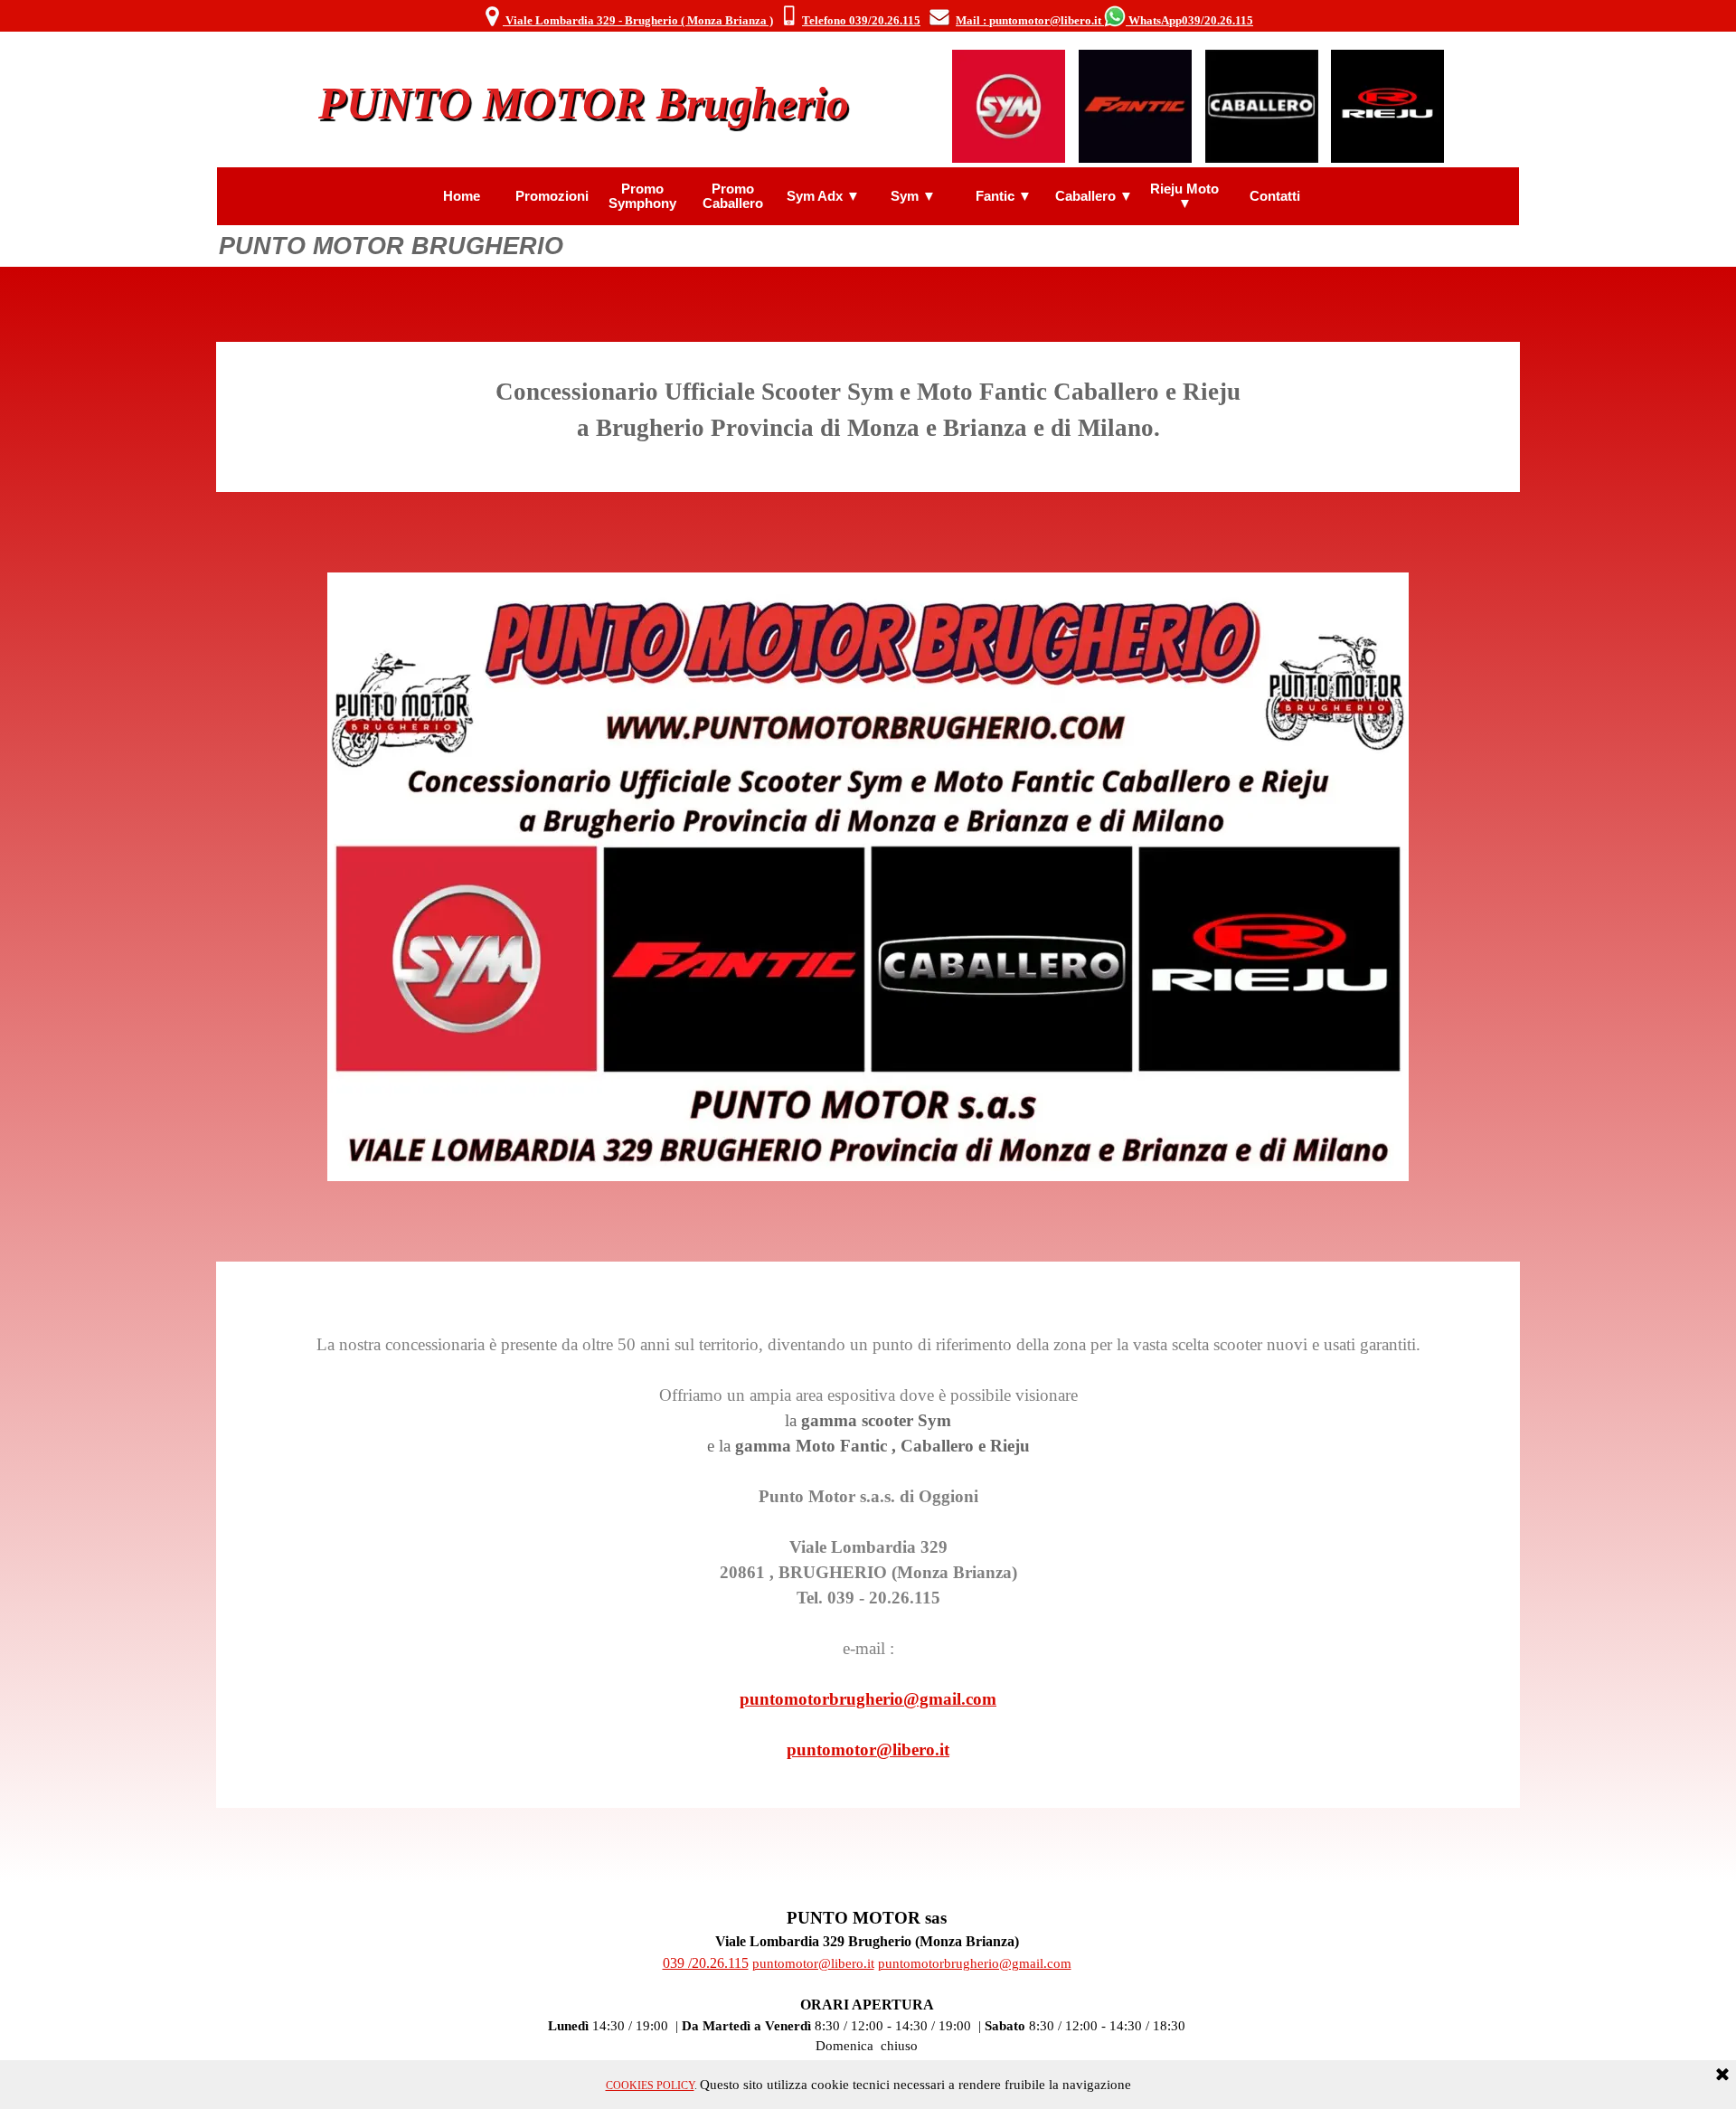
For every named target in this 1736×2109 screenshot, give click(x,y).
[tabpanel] (868, 17)
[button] (789, 17)
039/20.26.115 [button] (1217, 20)
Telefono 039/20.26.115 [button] (861, 20)
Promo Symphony (642, 196)
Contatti (1275, 196)
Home (462, 196)
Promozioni (552, 196)
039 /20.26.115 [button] (706, 1963)
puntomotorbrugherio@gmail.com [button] (868, 1699)
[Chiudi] (1722, 2076)
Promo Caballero (733, 196)
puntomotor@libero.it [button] (868, 1750)
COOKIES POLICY (650, 2085)
